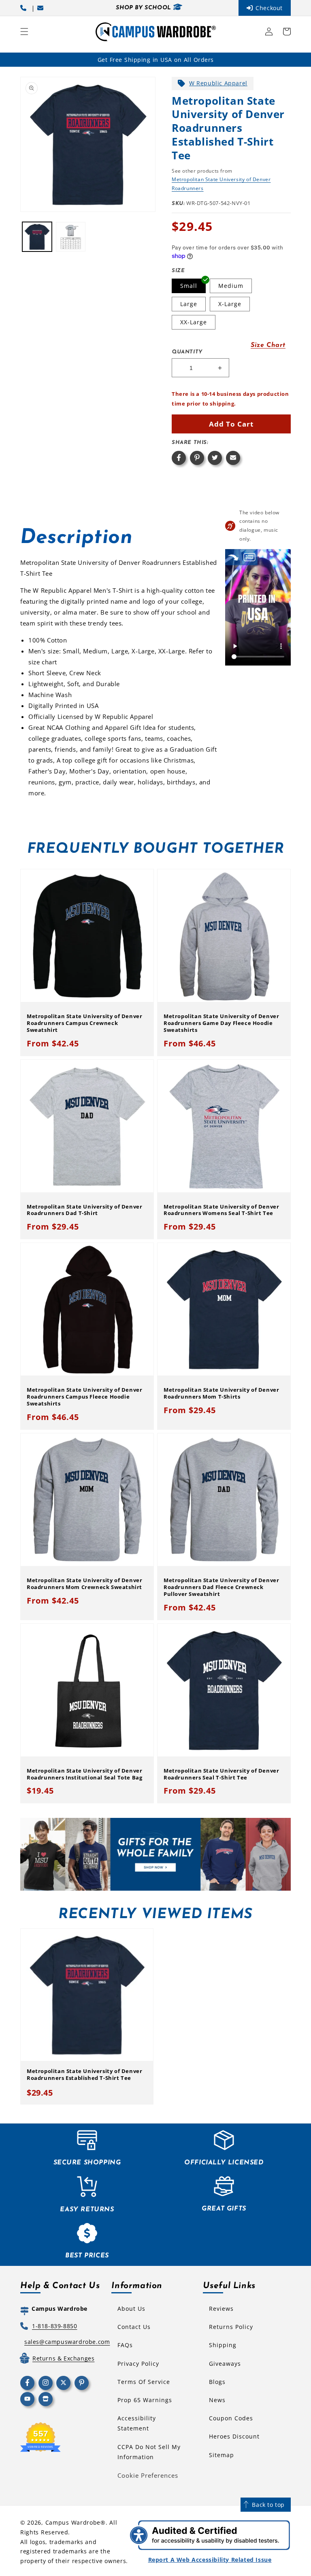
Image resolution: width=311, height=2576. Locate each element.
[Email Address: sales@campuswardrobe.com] (42, 8)
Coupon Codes (231, 2418)
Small (189, 286)
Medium (231, 286)
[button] (24, 32)
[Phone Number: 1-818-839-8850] (25, 8)
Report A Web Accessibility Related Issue (210, 2560)
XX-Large (194, 322)
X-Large (230, 304)
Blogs (217, 2382)
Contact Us (134, 2327)
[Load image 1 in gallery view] (37, 237)
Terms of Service (144, 2382)
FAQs (125, 2345)
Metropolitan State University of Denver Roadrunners (221, 184)
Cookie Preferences (148, 2475)
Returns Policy (231, 2327)
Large (189, 304)
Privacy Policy (138, 2364)
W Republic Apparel (218, 83)
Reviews (221, 2309)
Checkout (269, 8)
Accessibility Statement (137, 2423)
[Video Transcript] (249, 557)
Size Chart (268, 345)
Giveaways (225, 2364)
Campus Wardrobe (73, 2522)
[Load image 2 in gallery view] (71, 237)
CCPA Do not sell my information (149, 2452)
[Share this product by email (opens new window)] (233, 458)
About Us (131, 2309)
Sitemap (222, 2455)
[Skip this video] (233, 557)
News (217, 2400)
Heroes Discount (234, 2436)
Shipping (223, 2345)
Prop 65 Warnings (145, 2400)
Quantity (187, 352)
